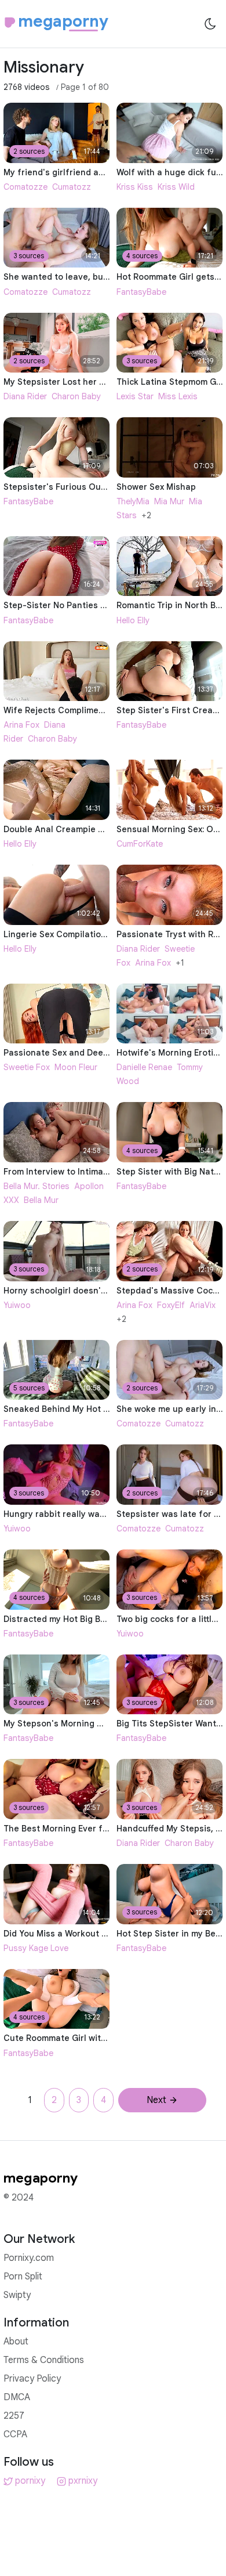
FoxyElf (171, 1305)
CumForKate (140, 844)
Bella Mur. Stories (37, 1186)
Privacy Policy (32, 2379)
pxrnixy (83, 2481)
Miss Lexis (178, 396)
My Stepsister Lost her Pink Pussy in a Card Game (106, 382)
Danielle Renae (144, 1067)
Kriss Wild (176, 187)
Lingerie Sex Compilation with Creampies (88, 934)
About (16, 2342)
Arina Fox (21, 725)
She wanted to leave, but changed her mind (93, 277)
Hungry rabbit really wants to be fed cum (88, 1514)
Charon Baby (76, 396)
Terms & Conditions (44, 2360)
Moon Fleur (76, 1067)
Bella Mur (41, 1200)
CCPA (15, 2434)
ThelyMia (133, 501)
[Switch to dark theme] (210, 24)
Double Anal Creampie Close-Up (70, 829)
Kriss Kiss (135, 187)
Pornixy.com (29, 2258)
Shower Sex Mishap (156, 487)
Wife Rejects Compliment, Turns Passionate (94, 710)
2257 (14, 2416)
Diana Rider (25, 396)
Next (156, 2100)
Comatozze (25, 187)
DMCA (17, 2397)
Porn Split (23, 2277)
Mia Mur (169, 501)
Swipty (17, 2295)
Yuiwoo (17, 1305)
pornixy (30, 2481)
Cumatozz (72, 187)
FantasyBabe (141, 292)
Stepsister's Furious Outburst (65, 487)
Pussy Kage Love (36, 1948)
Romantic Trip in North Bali (171, 605)
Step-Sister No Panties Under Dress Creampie (99, 605)
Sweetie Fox (27, 1067)
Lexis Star (135, 396)
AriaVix (203, 1305)
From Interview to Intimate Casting (75, 1172)
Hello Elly (133, 620)
